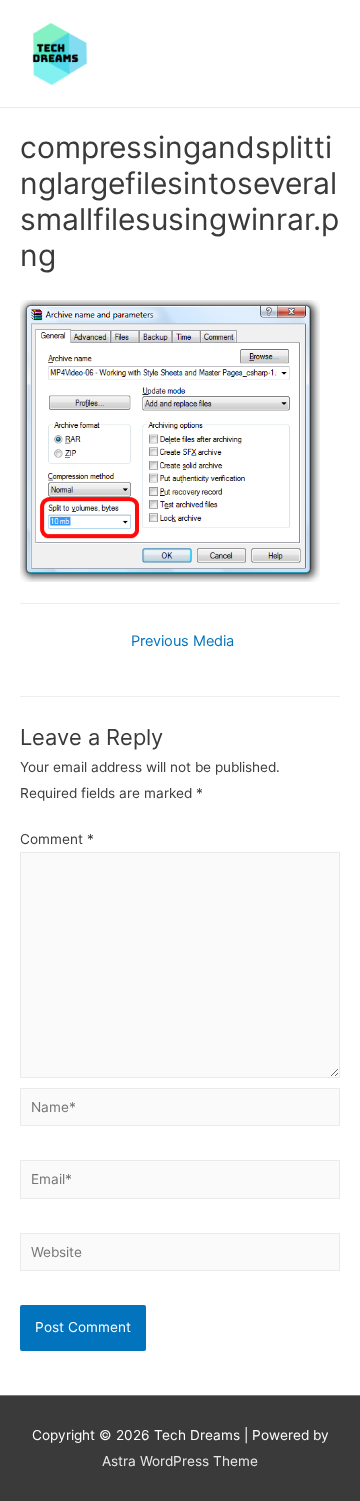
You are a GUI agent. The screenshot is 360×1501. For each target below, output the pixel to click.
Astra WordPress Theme (180, 1461)
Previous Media (182, 641)
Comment (57, 839)
